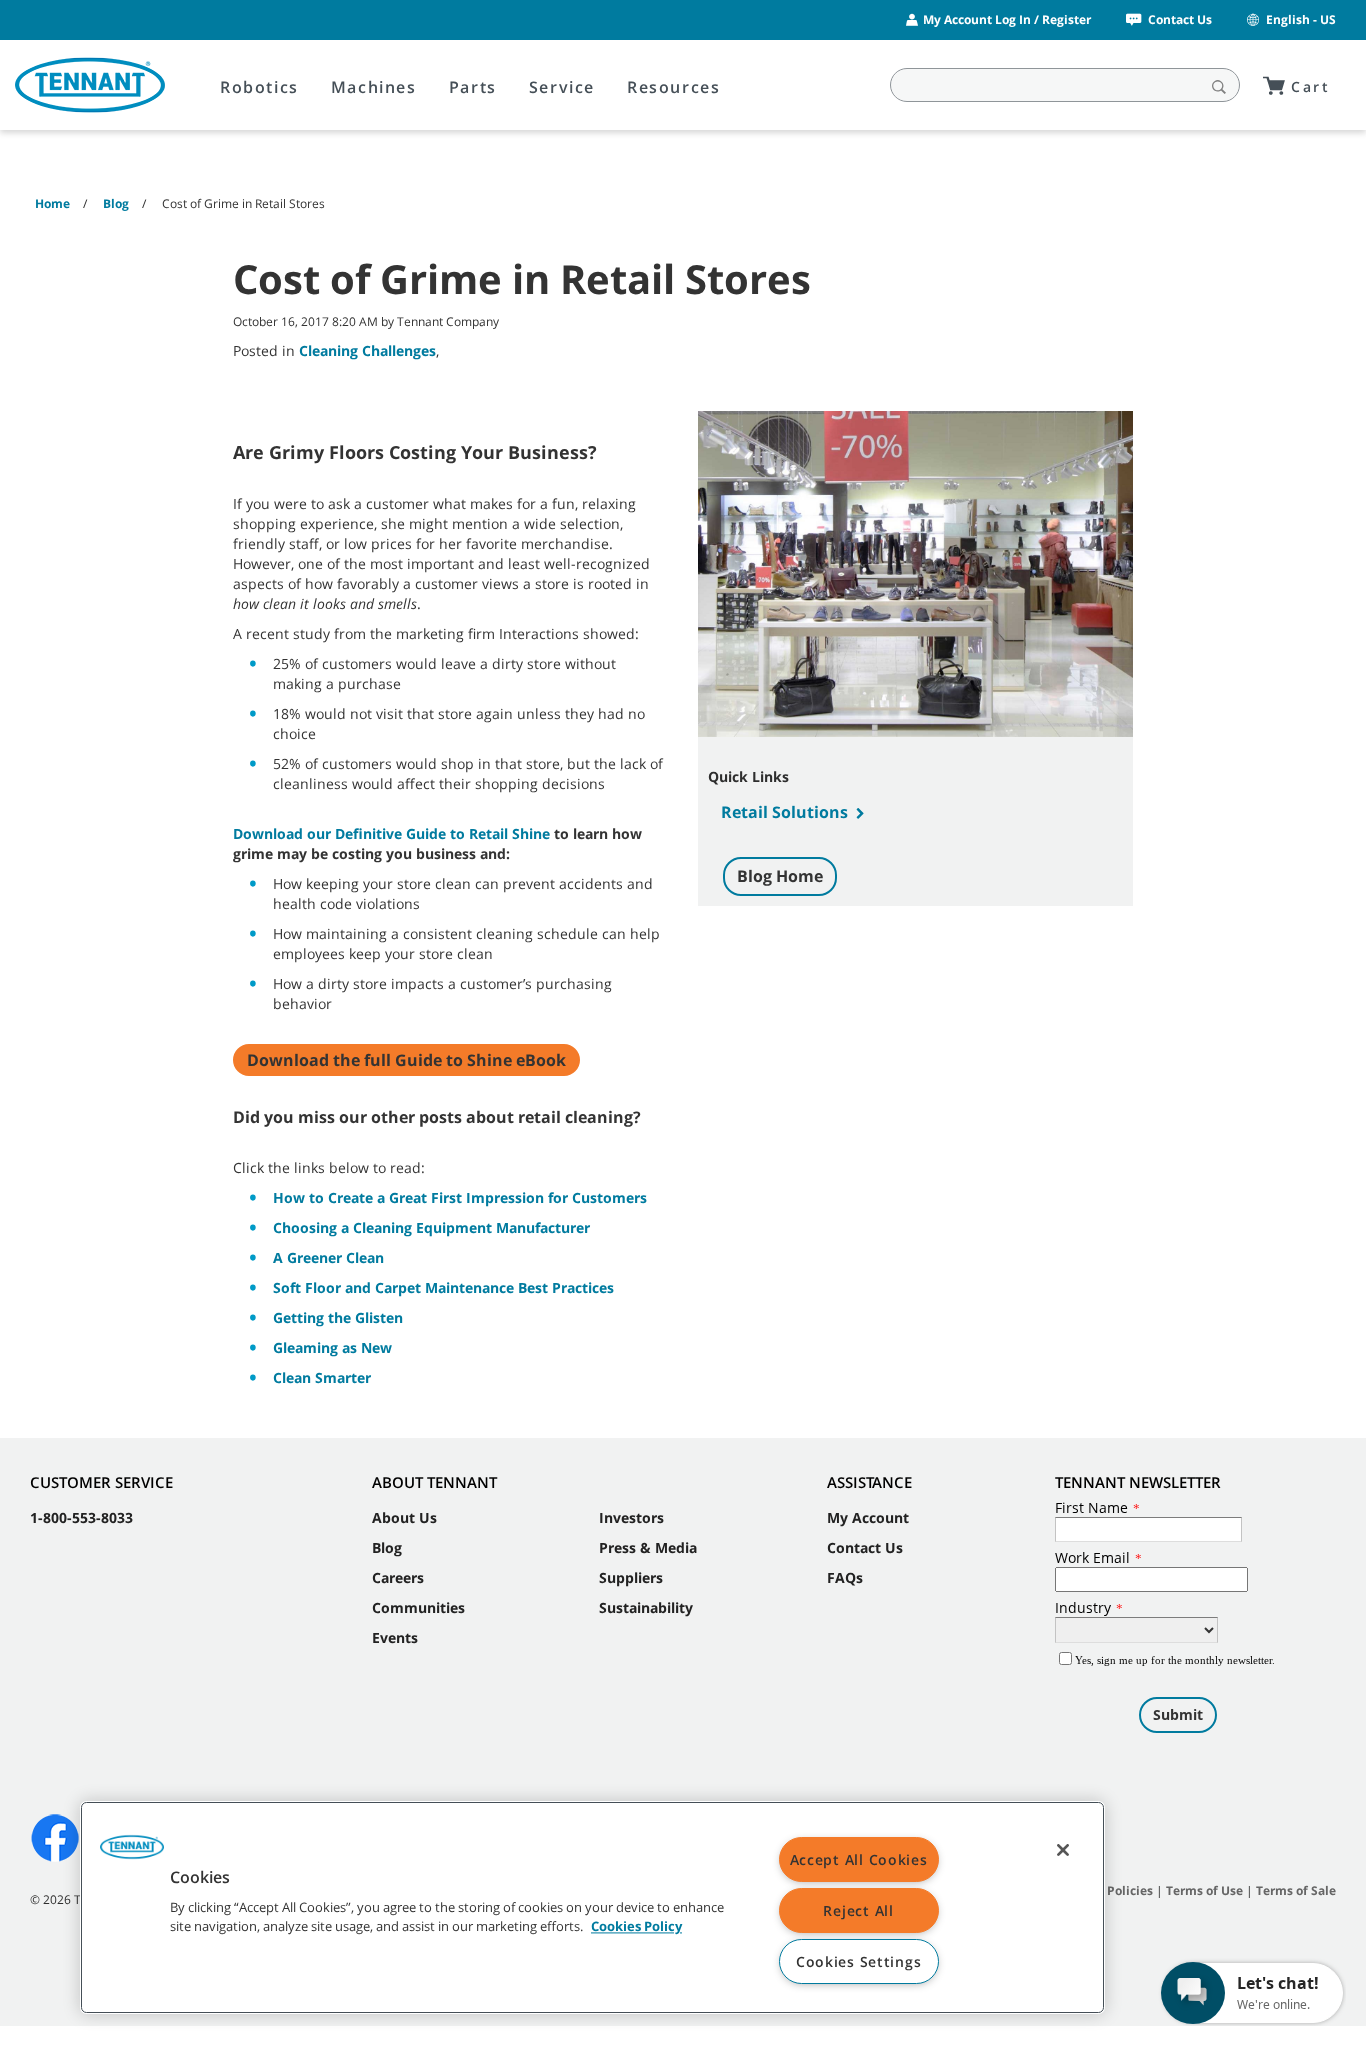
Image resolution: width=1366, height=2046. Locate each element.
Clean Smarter (322, 1377)
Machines (374, 87)
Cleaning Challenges (367, 350)
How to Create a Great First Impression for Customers (460, 1197)
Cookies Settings (859, 1961)
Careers (398, 1577)
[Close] (1063, 1850)
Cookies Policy (636, 1927)
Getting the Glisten (338, 1317)
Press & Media (648, 1547)
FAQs (845, 1577)
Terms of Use (1204, 1890)
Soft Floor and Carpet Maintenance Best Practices (443, 1287)
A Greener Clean (328, 1257)
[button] (132, 1854)
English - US (1301, 19)
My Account (868, 1517)
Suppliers (631, 1577)
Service (562, 87)
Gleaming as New (332, 1347)
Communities (418, 1607)
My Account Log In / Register (1007, 19)
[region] (592, 1907)
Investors (631, 1517)
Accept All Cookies (859, 1859)
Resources (673, 87)
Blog (387, 1547)
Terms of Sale (1296, 1890)
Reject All (858, 1910)
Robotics (259, 87)
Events (395, 1637)
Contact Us (1180, 19)
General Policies (1105, 1890)
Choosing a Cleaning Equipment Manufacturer (431, 1227)
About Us (404, 1517)
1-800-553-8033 (81, 1517)
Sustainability (646, 1607)
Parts (473, 87)
